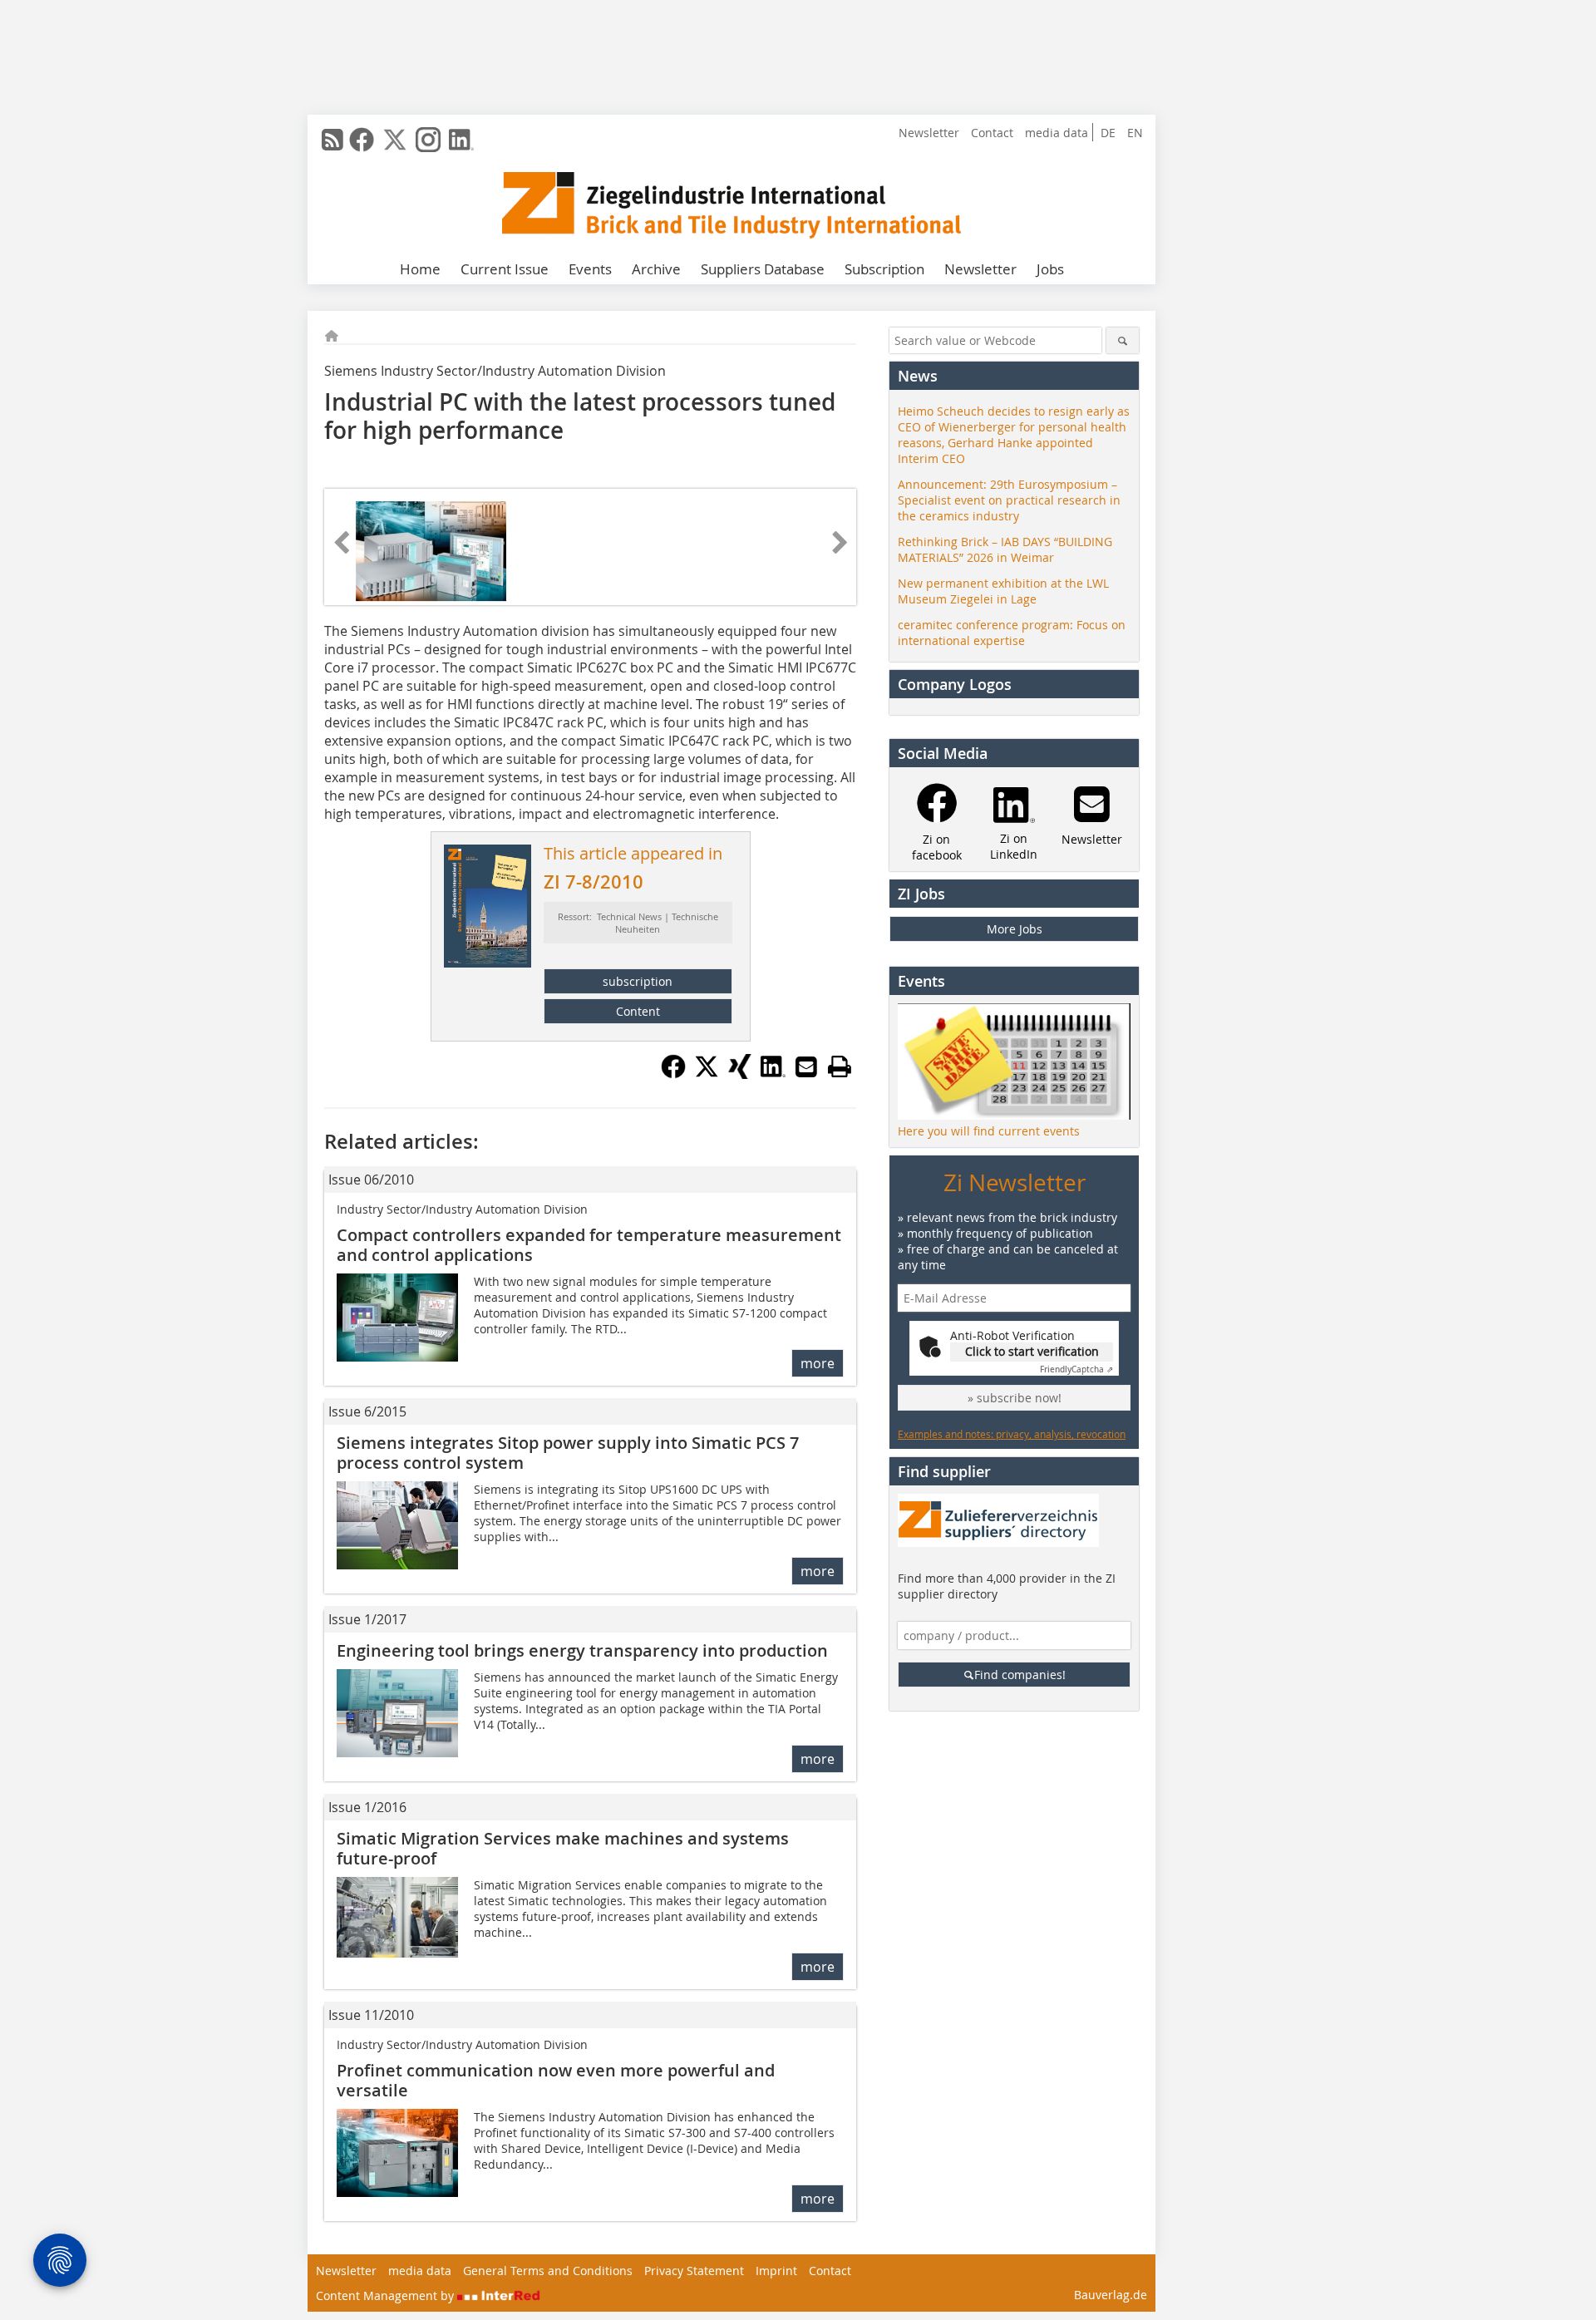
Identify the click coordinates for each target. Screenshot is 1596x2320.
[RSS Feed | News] (332, 140)
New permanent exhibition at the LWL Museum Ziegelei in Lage (1003, 591)
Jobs (1050, 269)
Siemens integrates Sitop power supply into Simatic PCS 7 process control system (568, 1453)
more (818, 1363)
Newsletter (929, 133)
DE (1108, 133)
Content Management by (387, 2295)
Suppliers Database (763, 269)
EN (1135, 133)
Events (590, 269)
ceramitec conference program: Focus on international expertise (1012, 633)
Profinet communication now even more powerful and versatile (556, 2080)
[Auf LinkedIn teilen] (773, 1074)
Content (638, 1011)
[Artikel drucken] (840, 1066)
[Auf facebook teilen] (673, 1074)
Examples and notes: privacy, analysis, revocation (1012, 1434)
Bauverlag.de (1111, 2295)
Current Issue (505, 269)
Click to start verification (1032, 1351)
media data (1057, 133)
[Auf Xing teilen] (740, 1074)
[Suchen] (1123, 340)
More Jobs (1015, 929)
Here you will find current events (989, 1131)
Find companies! (1020, 1675)
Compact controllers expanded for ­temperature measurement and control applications (589, 1245)
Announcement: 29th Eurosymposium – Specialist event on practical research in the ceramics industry (1009, 500)
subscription (638, 981)
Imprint (776, 2271)
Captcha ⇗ (1076, 1369)
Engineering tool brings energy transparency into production (582, 1650)
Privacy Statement (694, 2271)
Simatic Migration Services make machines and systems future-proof (563, 1848)
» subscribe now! (1015, 1398)
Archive (656, 269)
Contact (992, 133)
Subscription (884, 269)
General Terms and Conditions (548, 2271)
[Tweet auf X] (707, 1074)
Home (420, 269)
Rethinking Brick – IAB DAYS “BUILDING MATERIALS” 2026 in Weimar (1005, 549)
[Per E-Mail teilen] (806, 1066)
